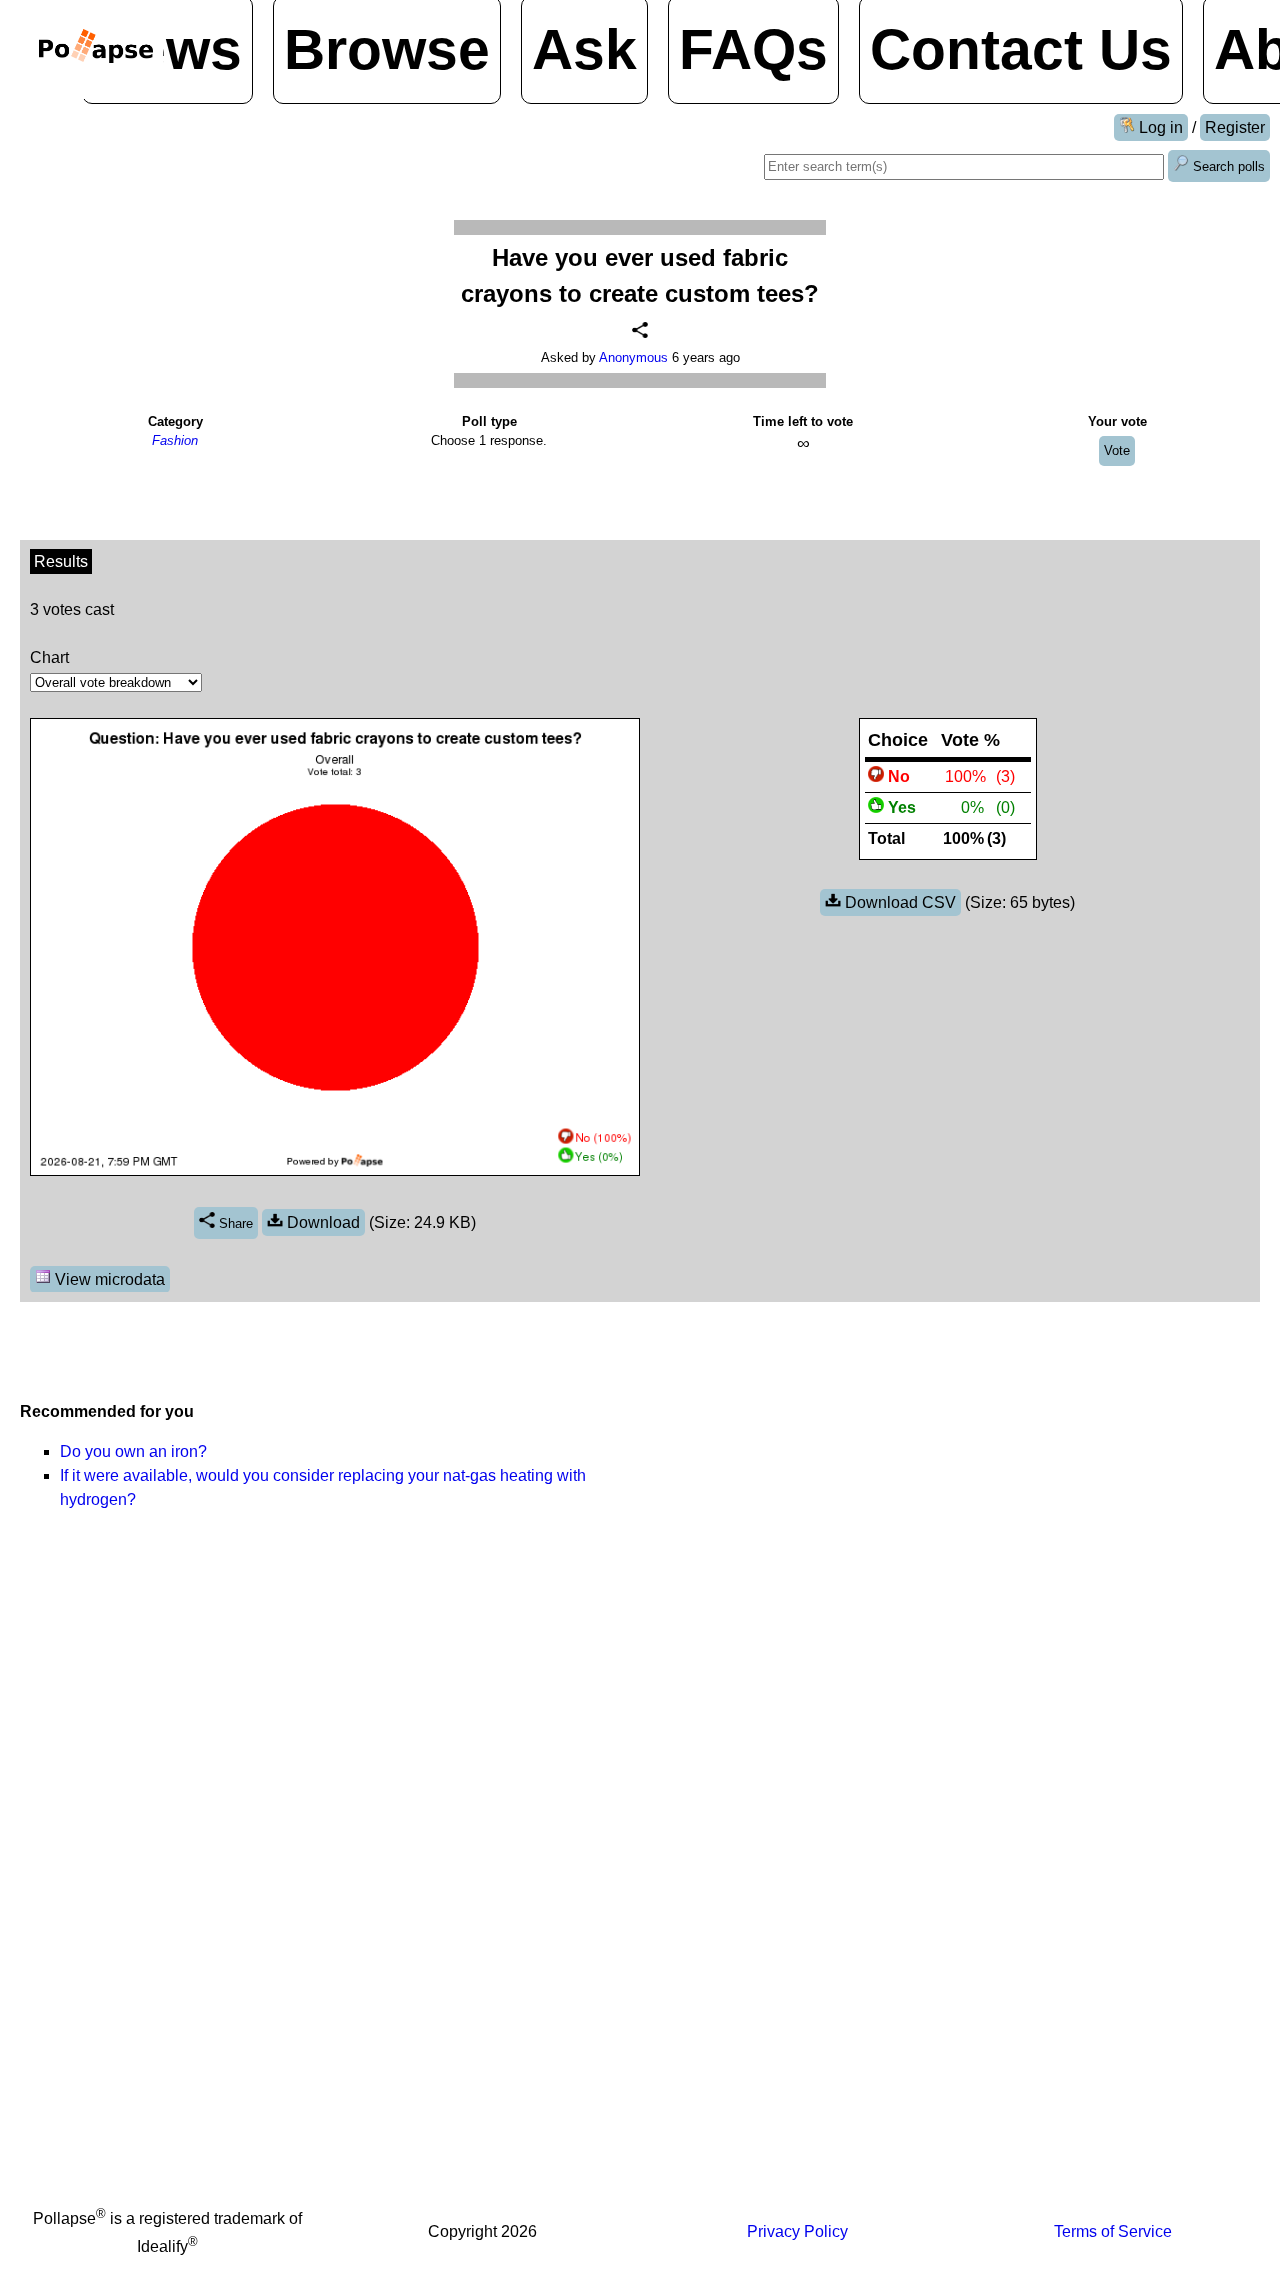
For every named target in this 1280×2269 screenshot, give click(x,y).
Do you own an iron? (133, 1451)
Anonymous (633, 357)
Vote (1117, 450)
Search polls (1227, 166)
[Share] (640, 330)
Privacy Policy (797, 2231)
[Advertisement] (950, 1452)
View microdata (108, 1279)
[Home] (96, 50)
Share (234, 1223)
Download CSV (898, 902)
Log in (1159, 127)
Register (1235, 127)
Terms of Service (1113, 2231)
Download (321, 1222)
